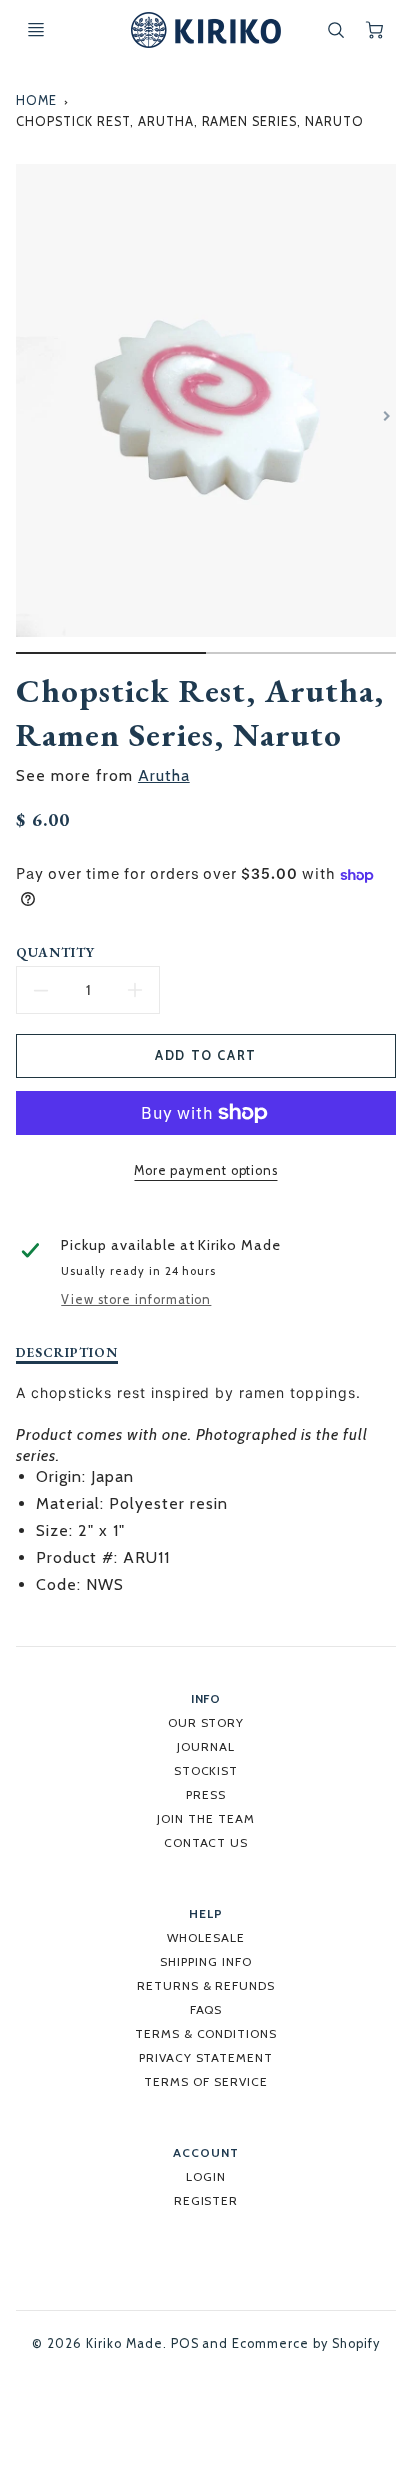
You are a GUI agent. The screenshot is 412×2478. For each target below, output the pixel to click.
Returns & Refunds (206, 1985)
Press (206, 1794)
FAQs (206, 2009)
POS (185, 2343)
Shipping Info (205, 1961)
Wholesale (206, 1937)
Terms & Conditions (206, 2033)
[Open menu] (36, 30)
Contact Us (206, 1842)
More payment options (205, 1170)
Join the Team (205, 1818)
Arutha (164, 775)
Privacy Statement (206, 2057)
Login (206, 2176)
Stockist (206, 1770)
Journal (206, 1746)
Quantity (55, 952)
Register (206, 2200)
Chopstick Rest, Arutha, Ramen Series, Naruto (189, 121)
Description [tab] (67, 1352)
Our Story (206, 1722)
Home (36, 100)
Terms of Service (205, 2081)
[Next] (386, 416)
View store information (136, 1299)
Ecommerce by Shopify (305, 2343)
